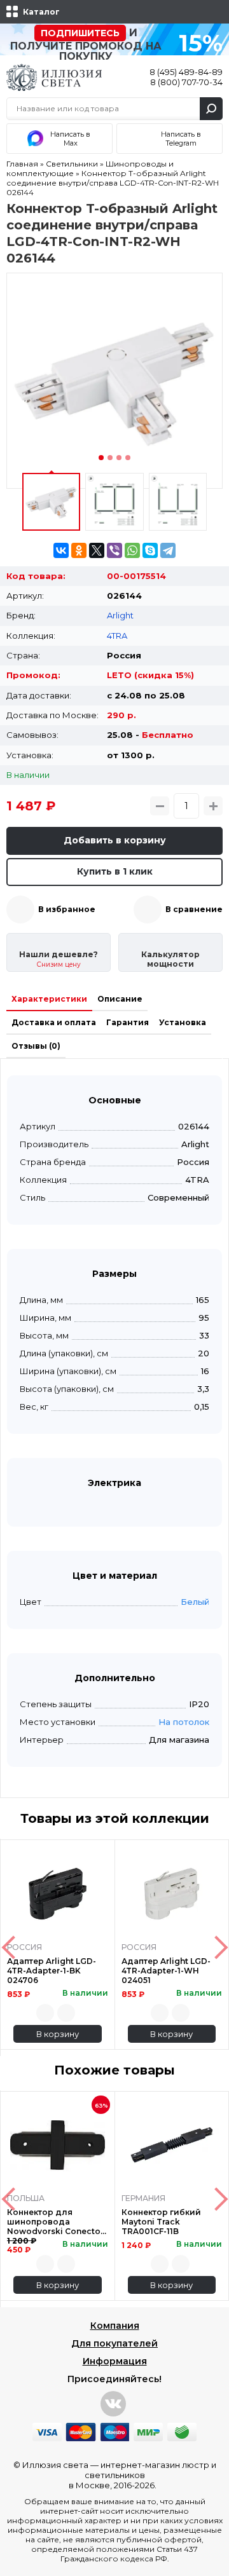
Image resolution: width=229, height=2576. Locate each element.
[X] (97, 550)
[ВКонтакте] (61, 550)
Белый (195, 1602)
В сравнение (194, 909)
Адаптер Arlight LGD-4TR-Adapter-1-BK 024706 (52, 1971)
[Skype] (150, 550)
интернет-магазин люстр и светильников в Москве (142, 2475)
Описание (120, 999)
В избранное (67, 909)
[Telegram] (168, 550)
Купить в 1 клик (115, 871)
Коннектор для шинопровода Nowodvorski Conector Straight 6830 (55, 2222)
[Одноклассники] (79, 550)
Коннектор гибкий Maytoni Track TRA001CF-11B (161, 2222)
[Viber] (114, 550)
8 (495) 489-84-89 (186, 72)
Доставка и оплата (54, 1022)
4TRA (117, 636)
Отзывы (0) (36, 1046)
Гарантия (128, 1022)
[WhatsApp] (132, 550)
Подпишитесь (80, 33)
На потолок (184, 1722)
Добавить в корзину (115, 840)
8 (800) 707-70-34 (186, 82)
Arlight (120, 615)
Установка (183, 1022)
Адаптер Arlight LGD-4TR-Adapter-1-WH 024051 (166, 1971)
